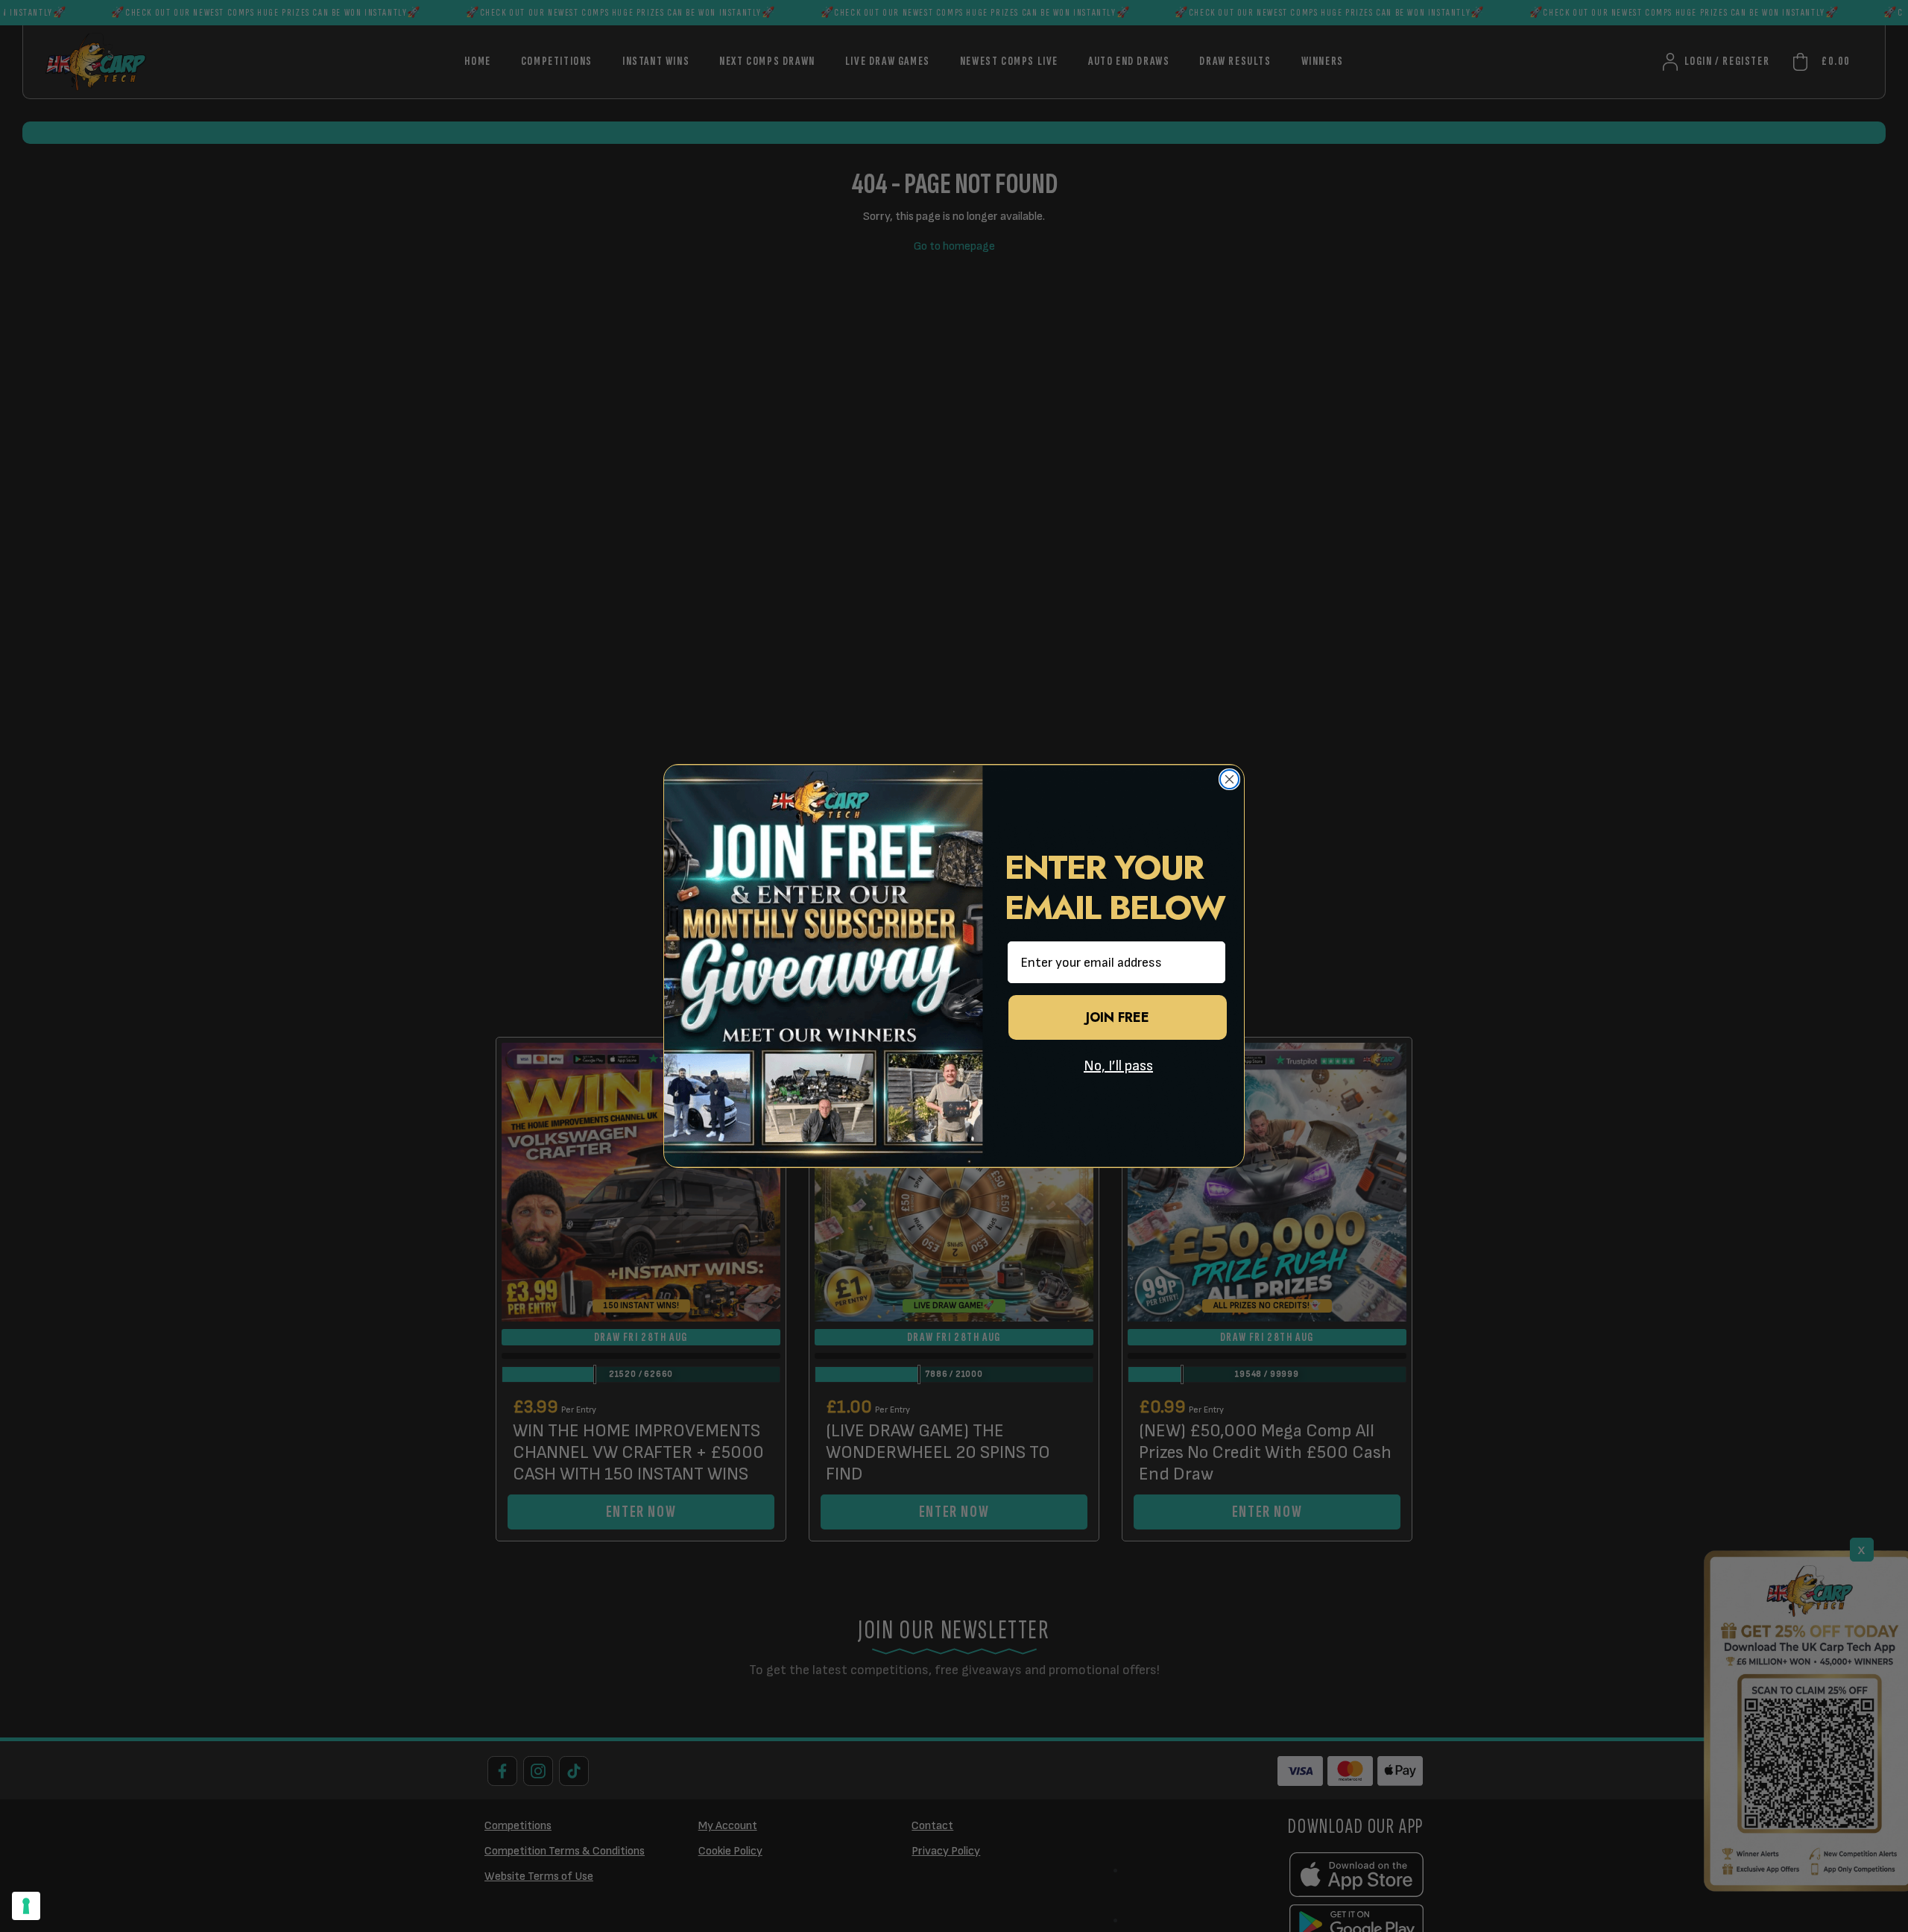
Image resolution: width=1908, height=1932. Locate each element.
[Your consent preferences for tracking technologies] (26, 1906)
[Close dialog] (1229, 779)
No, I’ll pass (1118, 1066)
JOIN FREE (1118, 1017)
